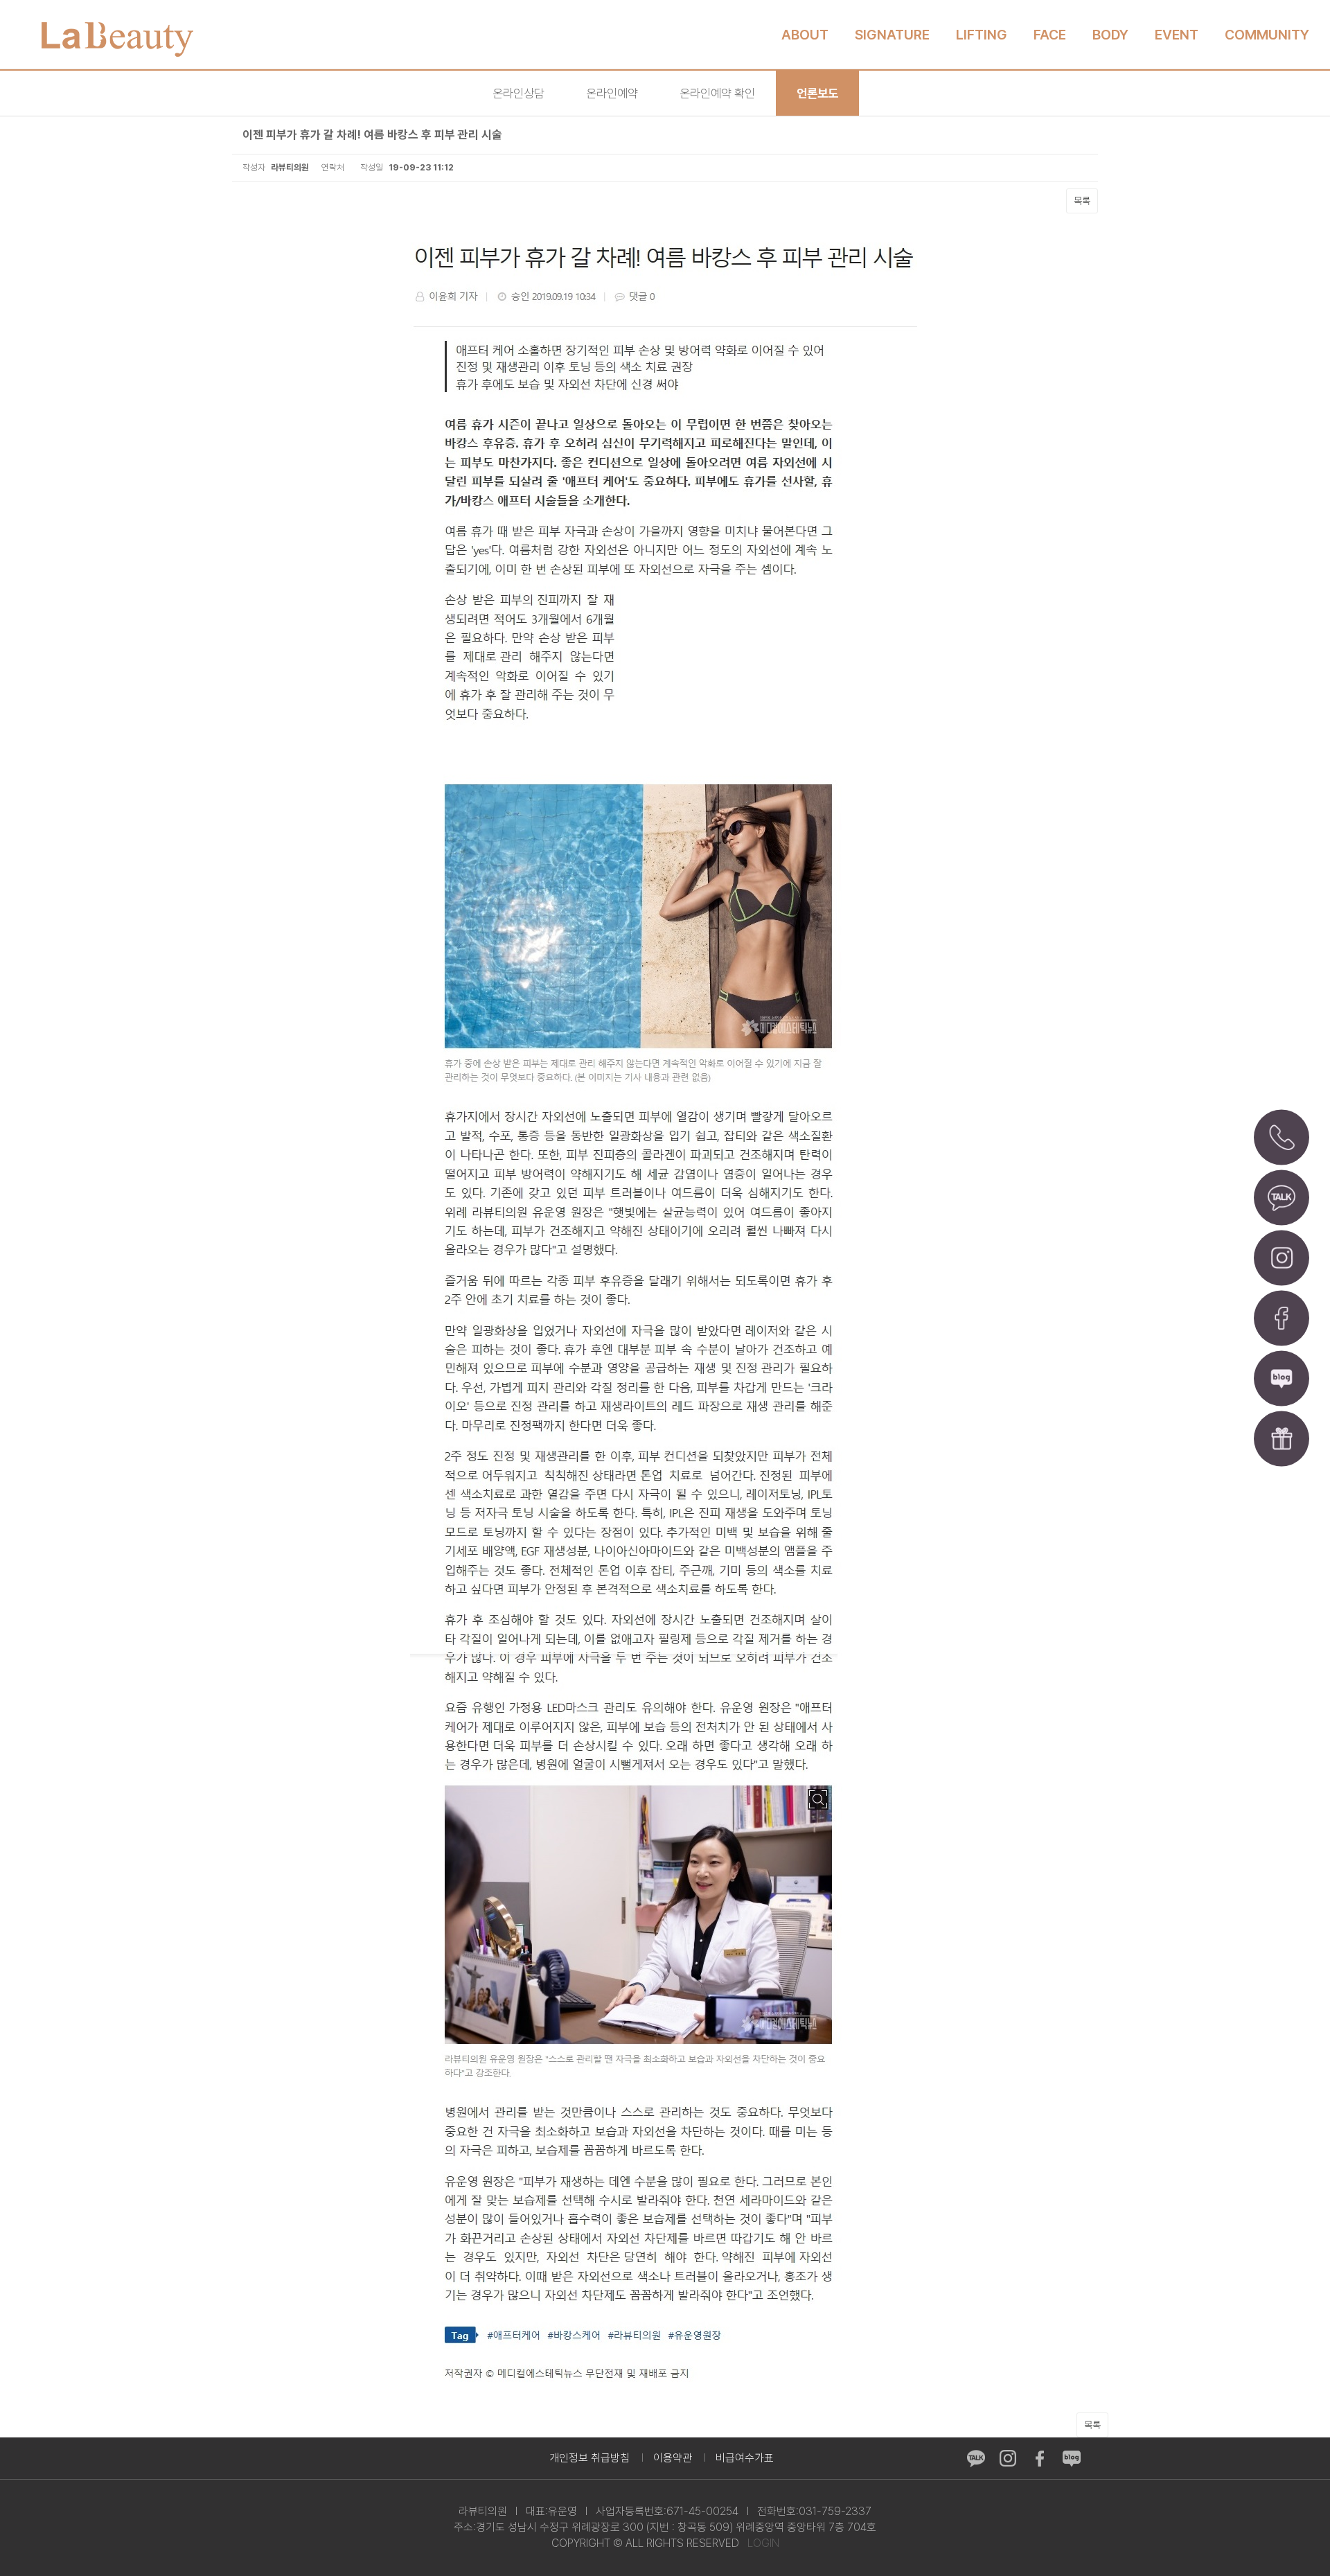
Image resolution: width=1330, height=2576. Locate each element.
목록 (1082, 201)
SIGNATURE (892, 35)
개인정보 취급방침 (589, 2458)
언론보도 (817, 93)
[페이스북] (1282, 1318)
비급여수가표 (745, 2458)
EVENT (1177, 35)
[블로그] (1282, 1379)
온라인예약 (612, 93)
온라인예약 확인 (717, 93)
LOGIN (763, 2543)
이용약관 (673, 2458)
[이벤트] (1282, 1439)
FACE (1050, 35)
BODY (1110, 35)
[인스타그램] (1282, 1258)
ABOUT (805, 35)
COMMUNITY (1267, 35)
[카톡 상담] (1282, 1198)
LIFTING (982, 35)
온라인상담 (518, 93)
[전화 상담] (1282, 1138)
